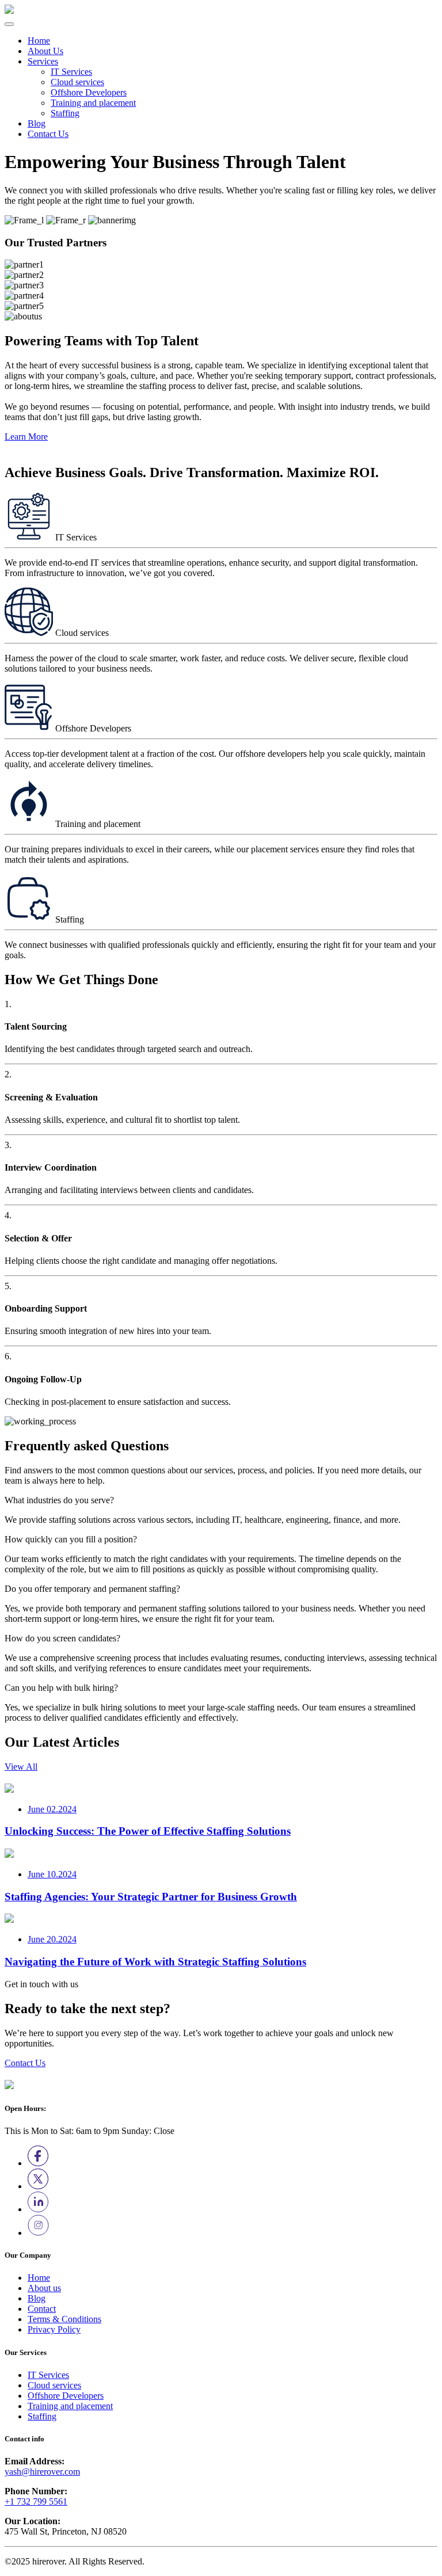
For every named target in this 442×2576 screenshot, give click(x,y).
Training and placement (93, 103)
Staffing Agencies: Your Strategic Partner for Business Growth (151, 1897)
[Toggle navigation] (9, 24)
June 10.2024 (52, 1874)
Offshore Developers (89, 92)
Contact (42, 2309)
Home (39, 41)
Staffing (65, 113)
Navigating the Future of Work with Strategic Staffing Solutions (155, 1962)
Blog (37, 123)
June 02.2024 (52, 1809)
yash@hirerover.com (42, 2472)
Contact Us (48, 134)
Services (43, 61)
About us (44, 2288)
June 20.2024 (52, 1939)
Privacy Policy (54, 2329)
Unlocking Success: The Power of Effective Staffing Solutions (148, 1831)
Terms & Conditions (64, 2319)
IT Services (71, 72)
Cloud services (77, 82)
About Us (45, 51)
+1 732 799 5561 (36, 2501)
